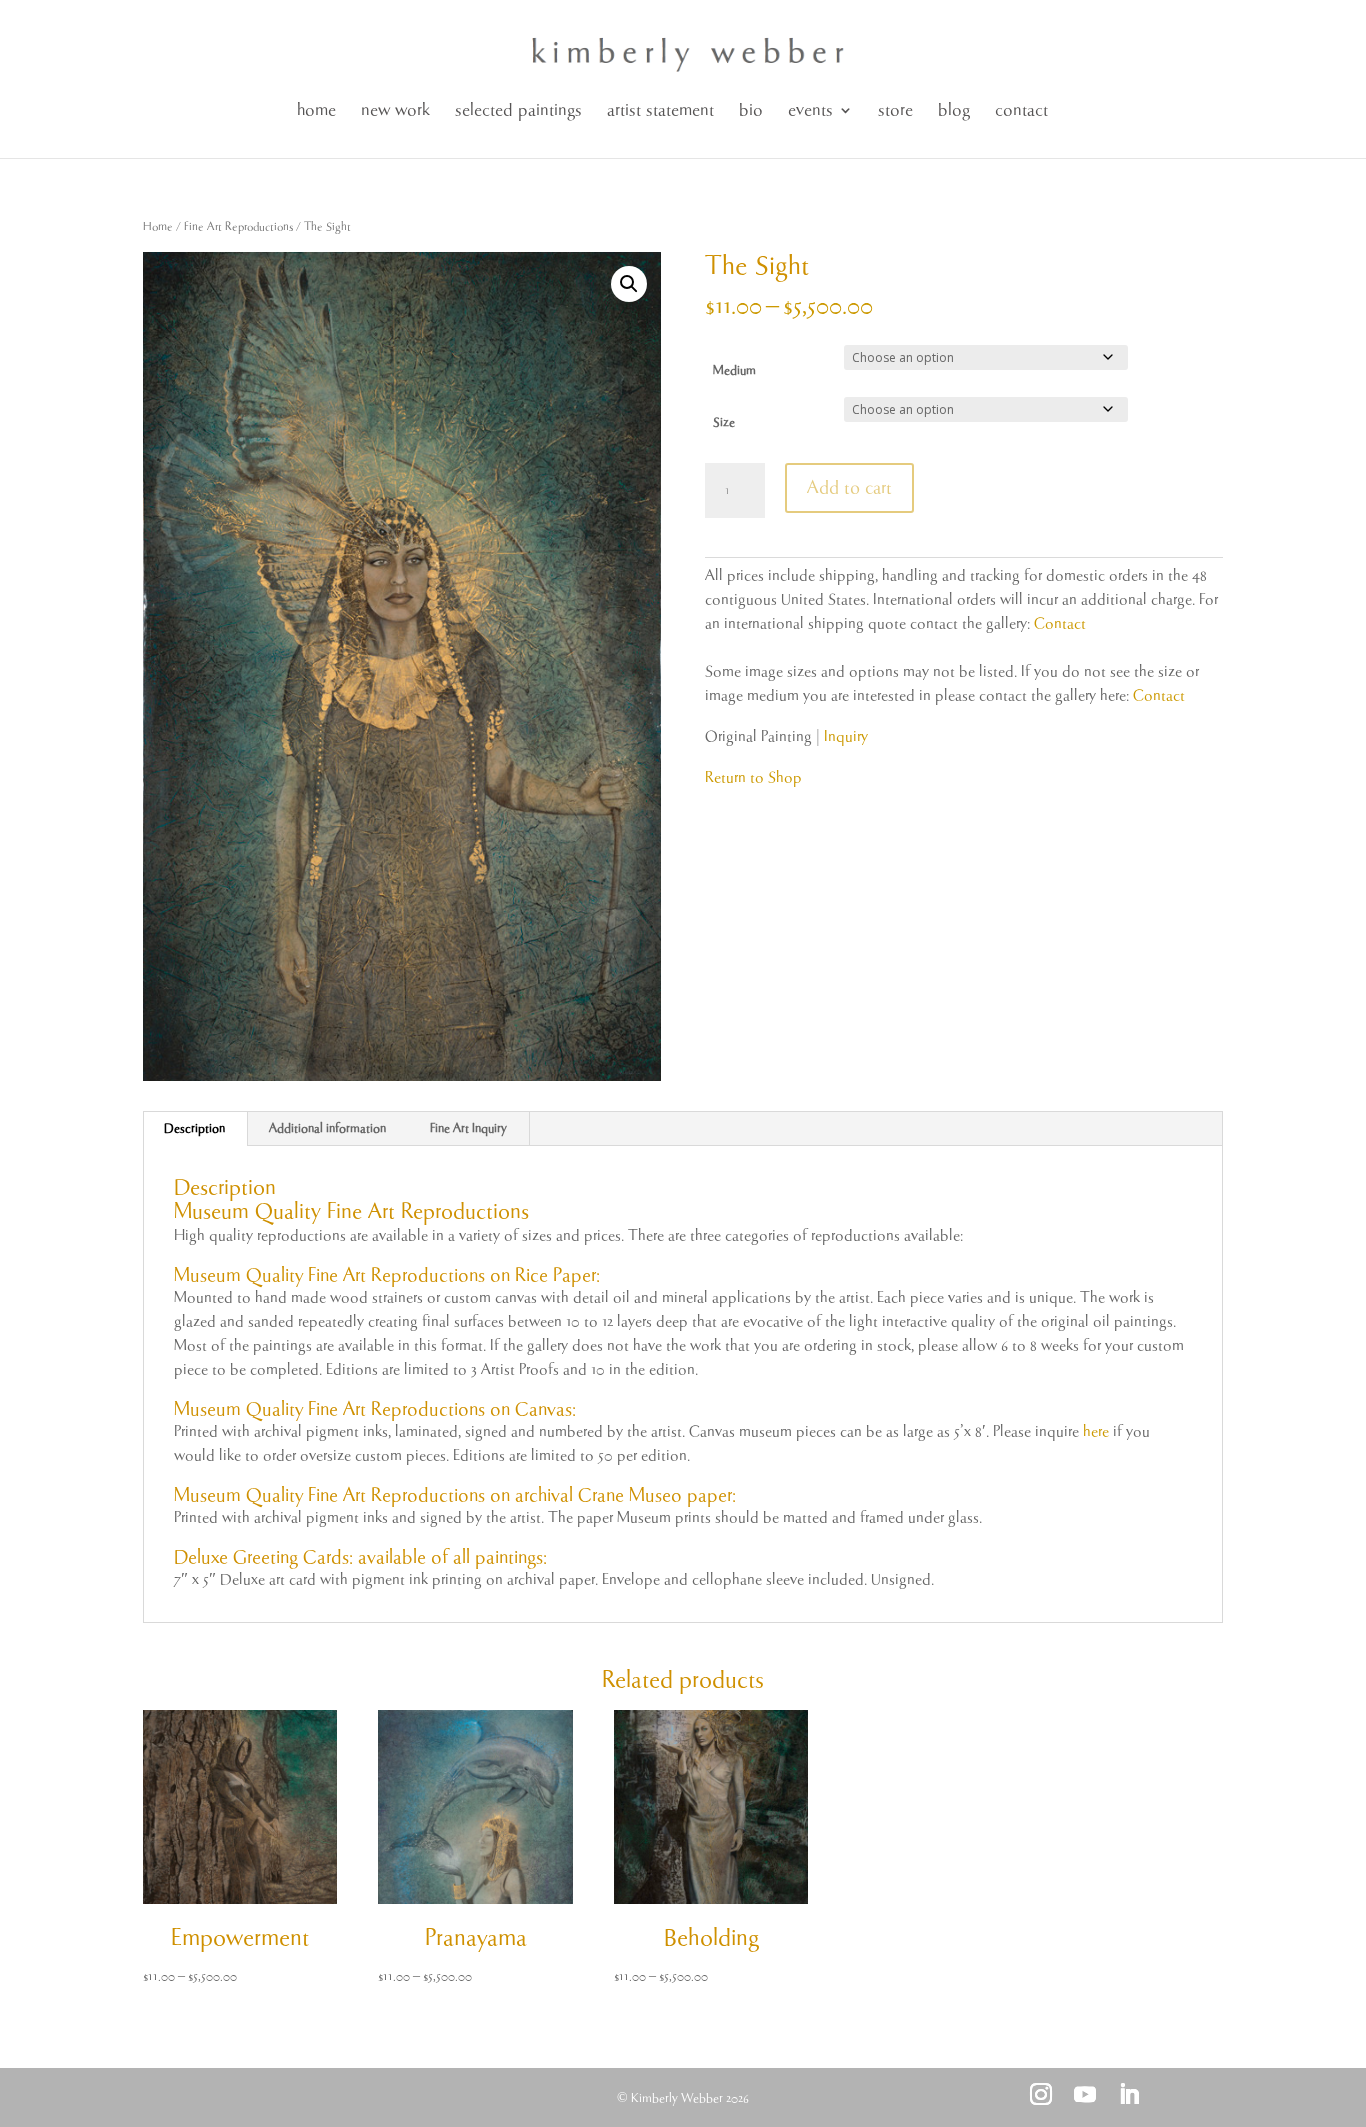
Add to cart (849, 488)
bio (751, 110)
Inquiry (846, 736)
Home (158, 226)
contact (1021, 110)
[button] (629, 284)
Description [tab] (194, 1128)
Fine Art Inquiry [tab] (468, 1128)
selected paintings (518, 110)
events (810, 110)
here (1096, 1431)
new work (395, 110)
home (316, 110)
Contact (1060, 623)
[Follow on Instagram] (1041, 2094)
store (895, 110)
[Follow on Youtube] (1085, 2094)
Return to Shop (753, 777)
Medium (734, 370)
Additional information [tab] (327, 1128)
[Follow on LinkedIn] (1129, 2094)
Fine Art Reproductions (238, 226)
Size (724, 422)
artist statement (660, 110)
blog (954, 110)
